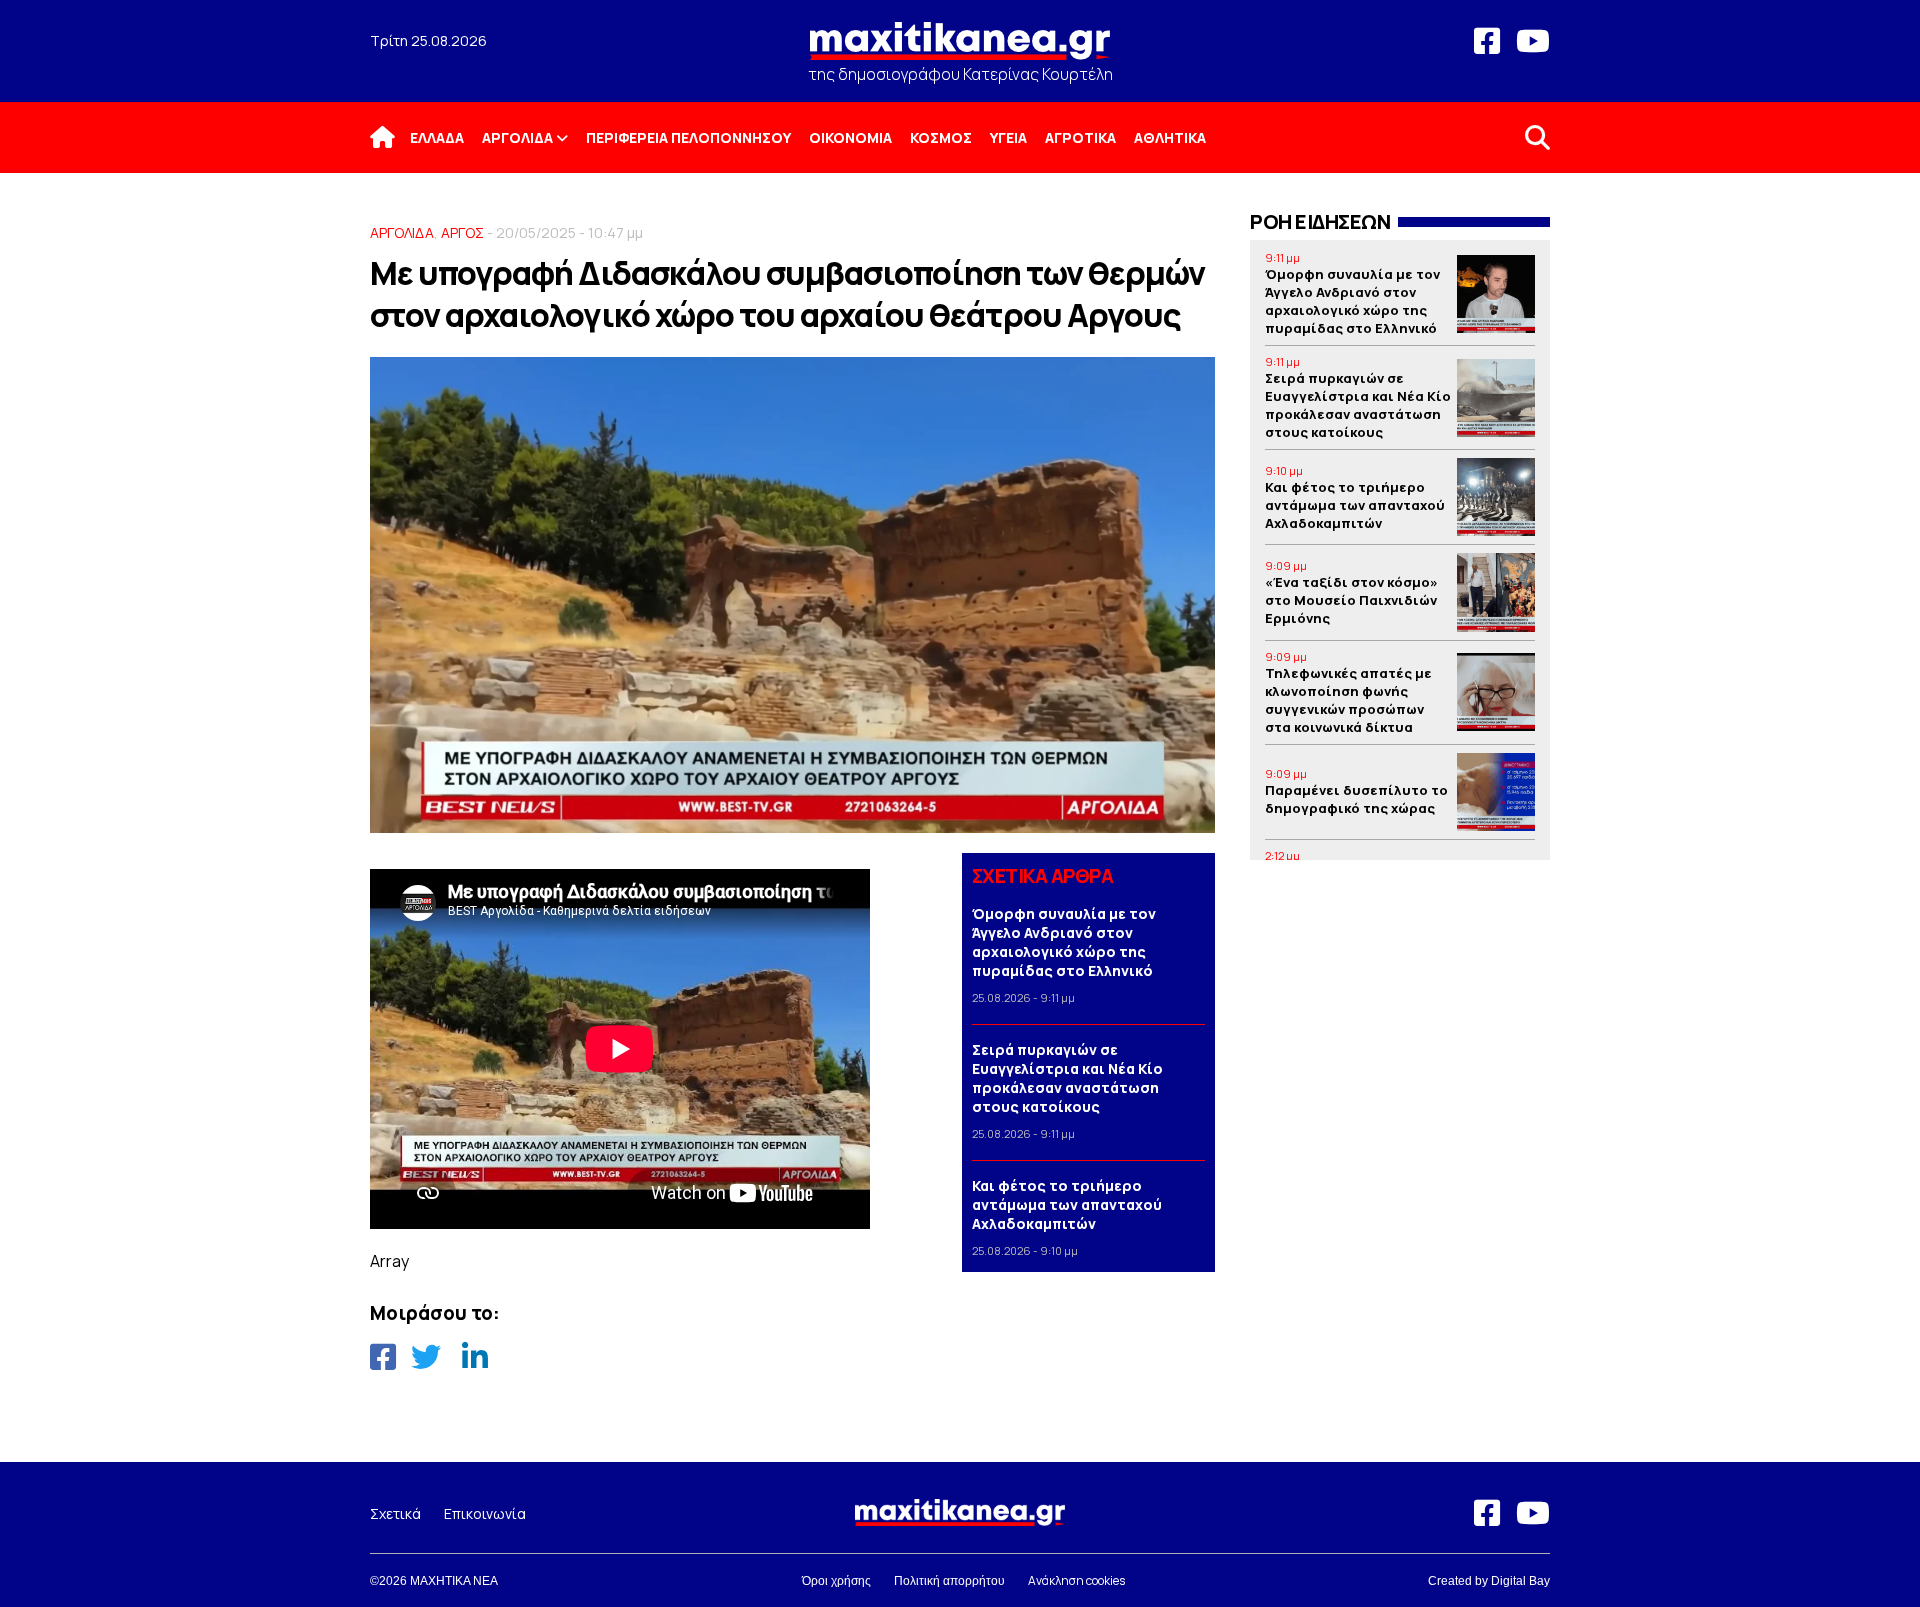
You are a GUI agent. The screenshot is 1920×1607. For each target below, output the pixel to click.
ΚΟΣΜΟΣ (941, 137)
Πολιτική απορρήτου (949, 1581)
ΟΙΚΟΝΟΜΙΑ (850, 137)
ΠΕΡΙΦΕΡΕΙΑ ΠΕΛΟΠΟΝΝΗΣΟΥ (688, 137)
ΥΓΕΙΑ (1008, 137)
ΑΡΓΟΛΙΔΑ (517, 137)
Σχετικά (395, 1513)
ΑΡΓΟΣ (462, 232)
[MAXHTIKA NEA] (960, 49)
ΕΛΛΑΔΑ (437, 137)
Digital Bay (1520, 1581)
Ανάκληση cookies (1076, 1580)
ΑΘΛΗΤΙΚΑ (1170, 137)
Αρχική (395, 137)
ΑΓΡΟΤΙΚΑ (1080, 137)
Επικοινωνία (485, 1513)
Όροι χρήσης (836, 1581)
